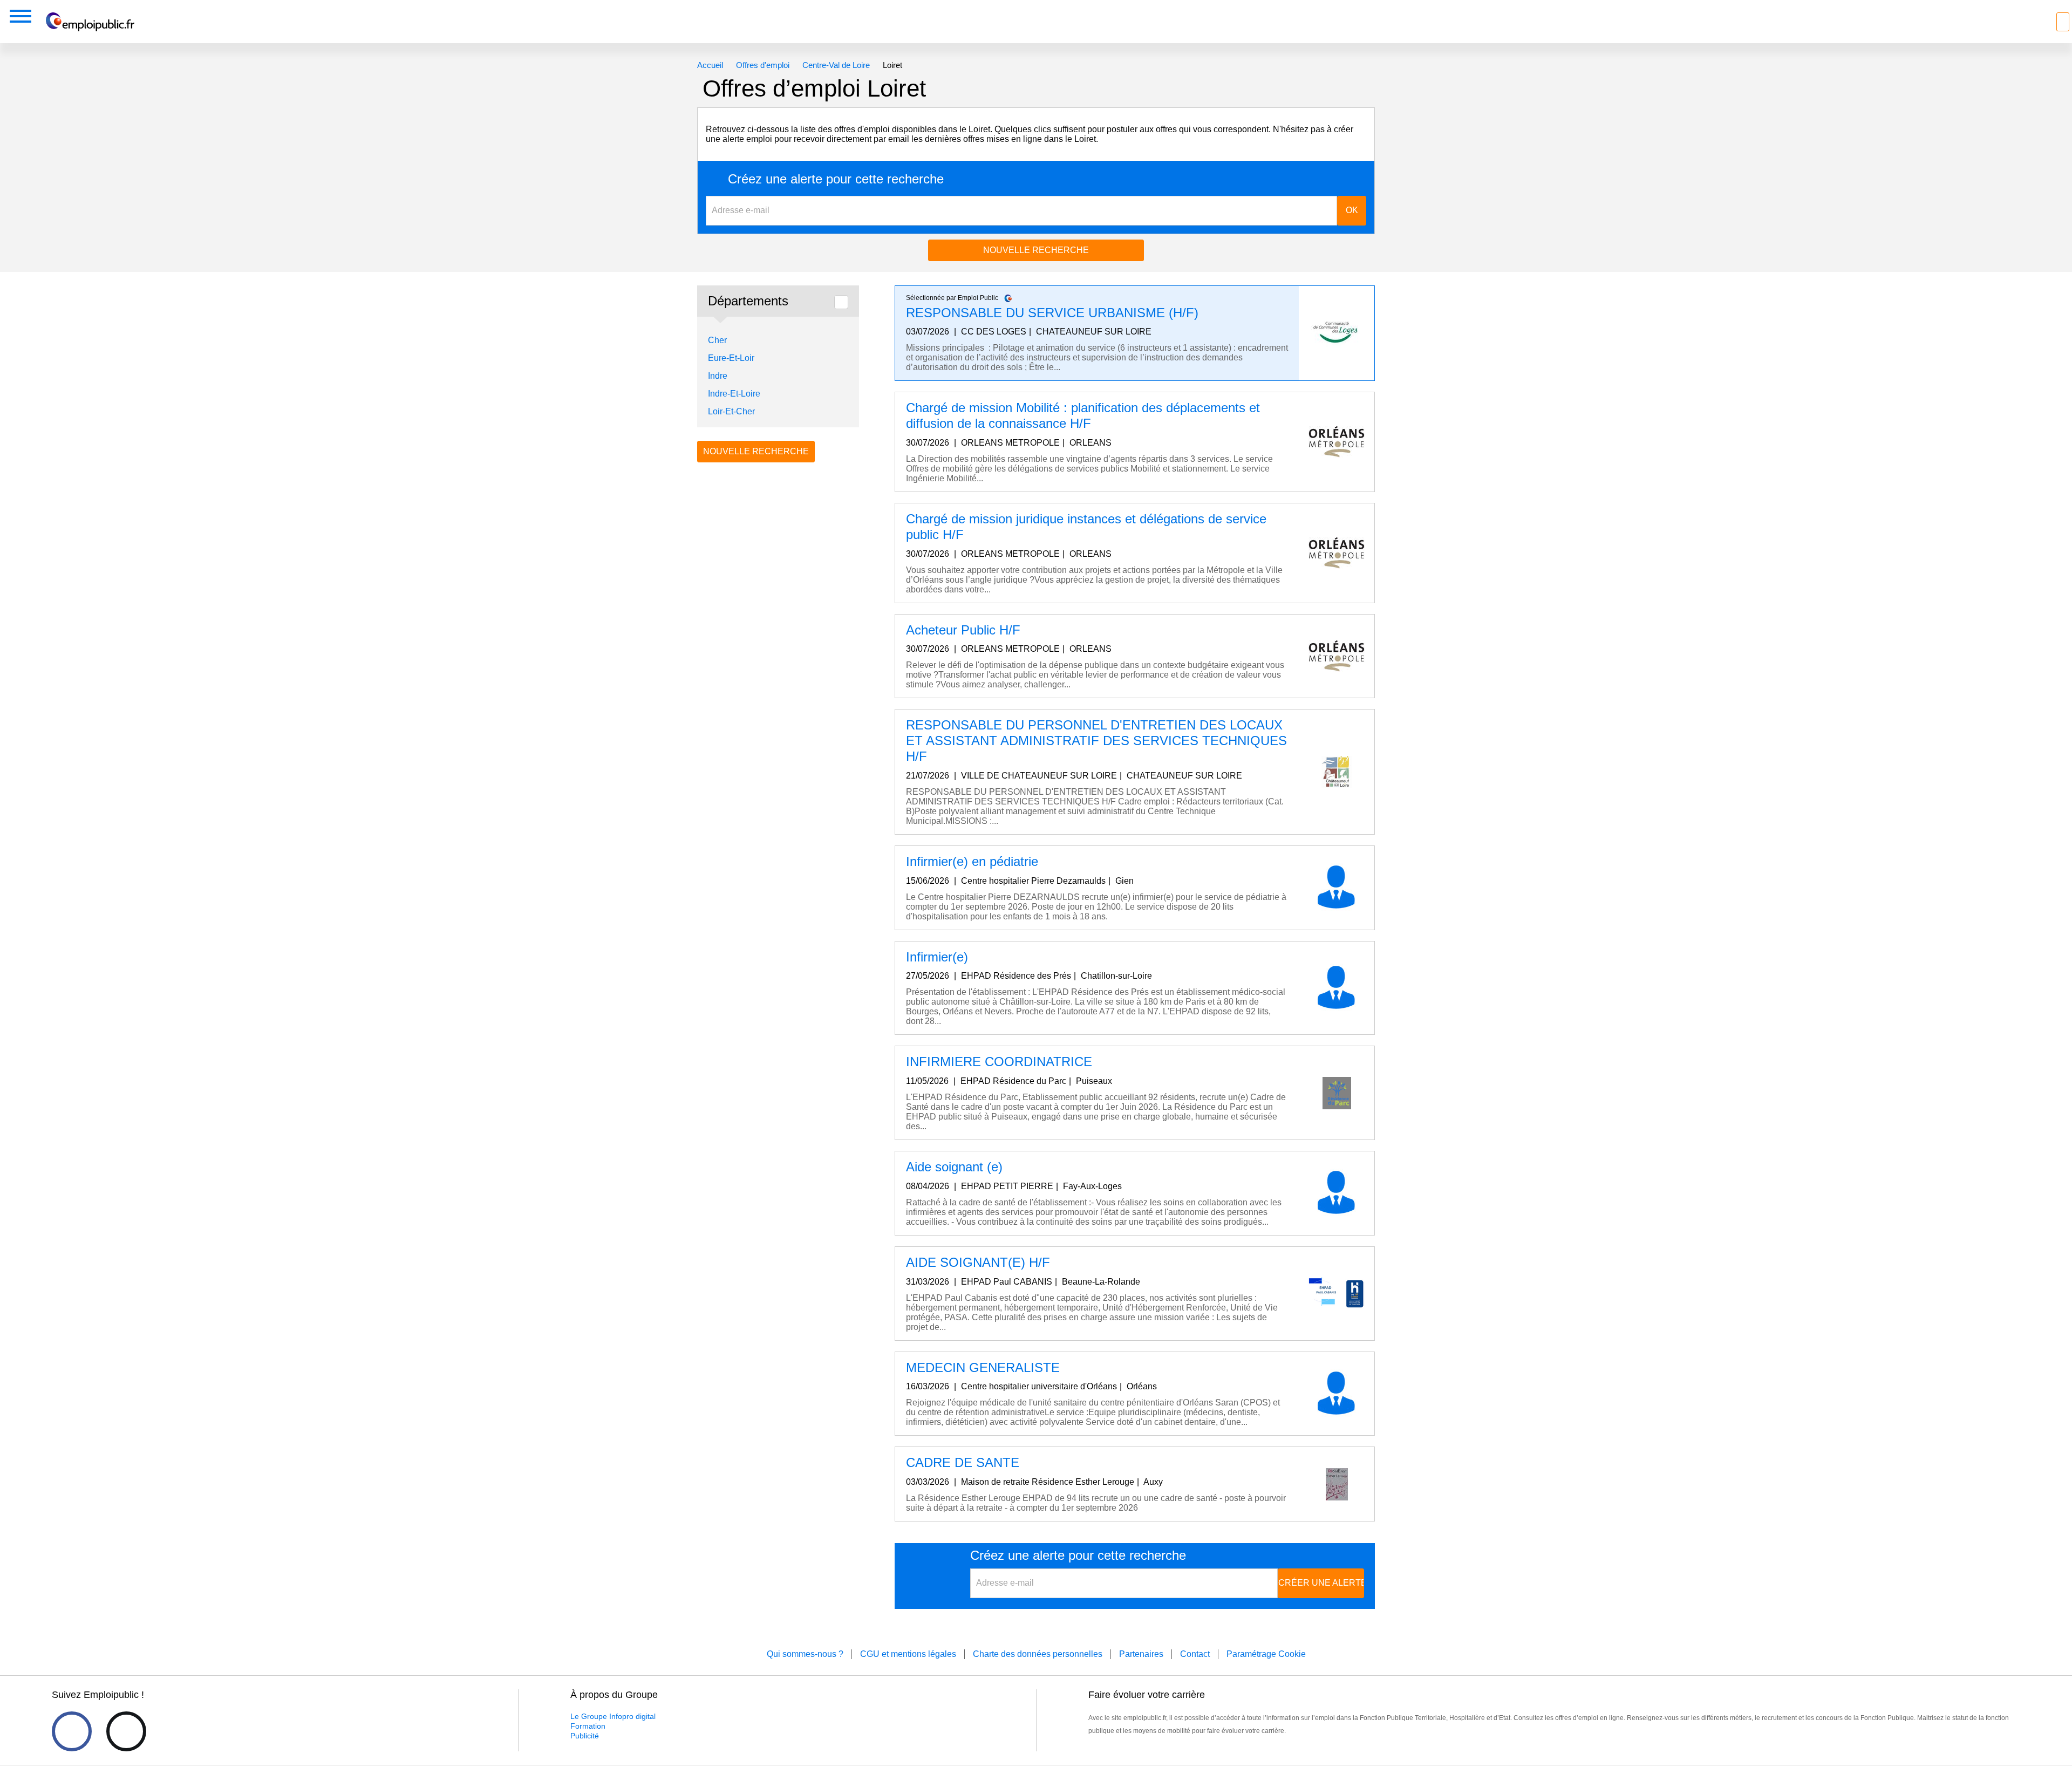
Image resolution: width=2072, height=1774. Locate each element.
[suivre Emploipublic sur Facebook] (72, 1731)
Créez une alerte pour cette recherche (836, 179)
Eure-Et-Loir (731, 358)
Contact (1195, 1654)
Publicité (585, 1736)
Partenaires (1141, 1654)
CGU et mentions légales (908, 1654)
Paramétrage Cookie (1266, 1654)
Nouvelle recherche (1036, 250)
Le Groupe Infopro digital (613, 1716)
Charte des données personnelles (1038, 1654)
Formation (588, 1726)
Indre (718, 376)
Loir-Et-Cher (731, 411)
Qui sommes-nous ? (805, 1654)
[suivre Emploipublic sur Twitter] (126, 1731)
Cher (717, 340)
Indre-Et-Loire (734, 394)
